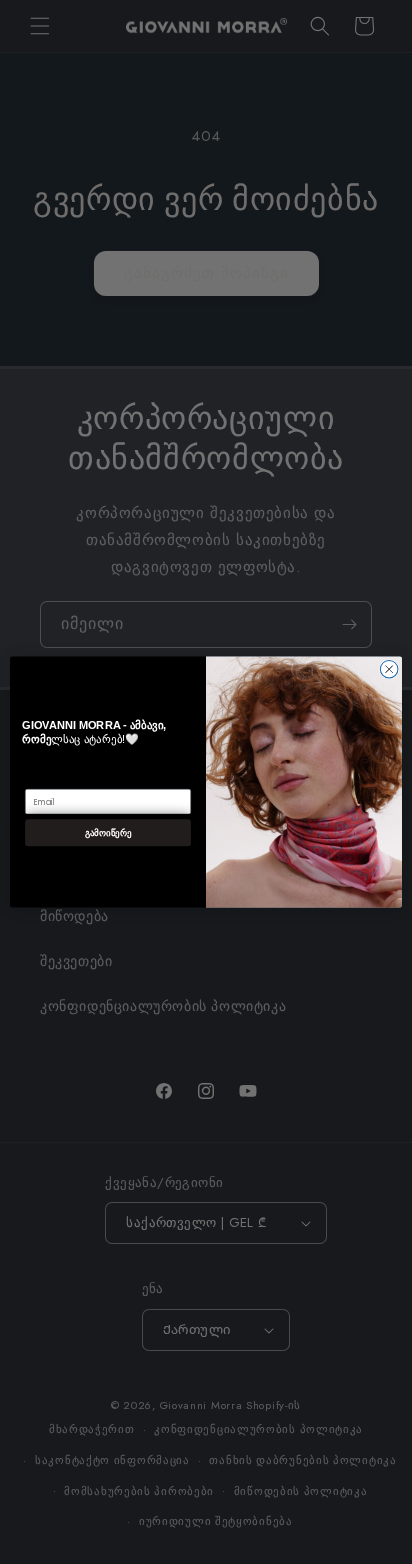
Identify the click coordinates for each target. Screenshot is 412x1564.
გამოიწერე (108, 832)
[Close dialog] (389, 669)
